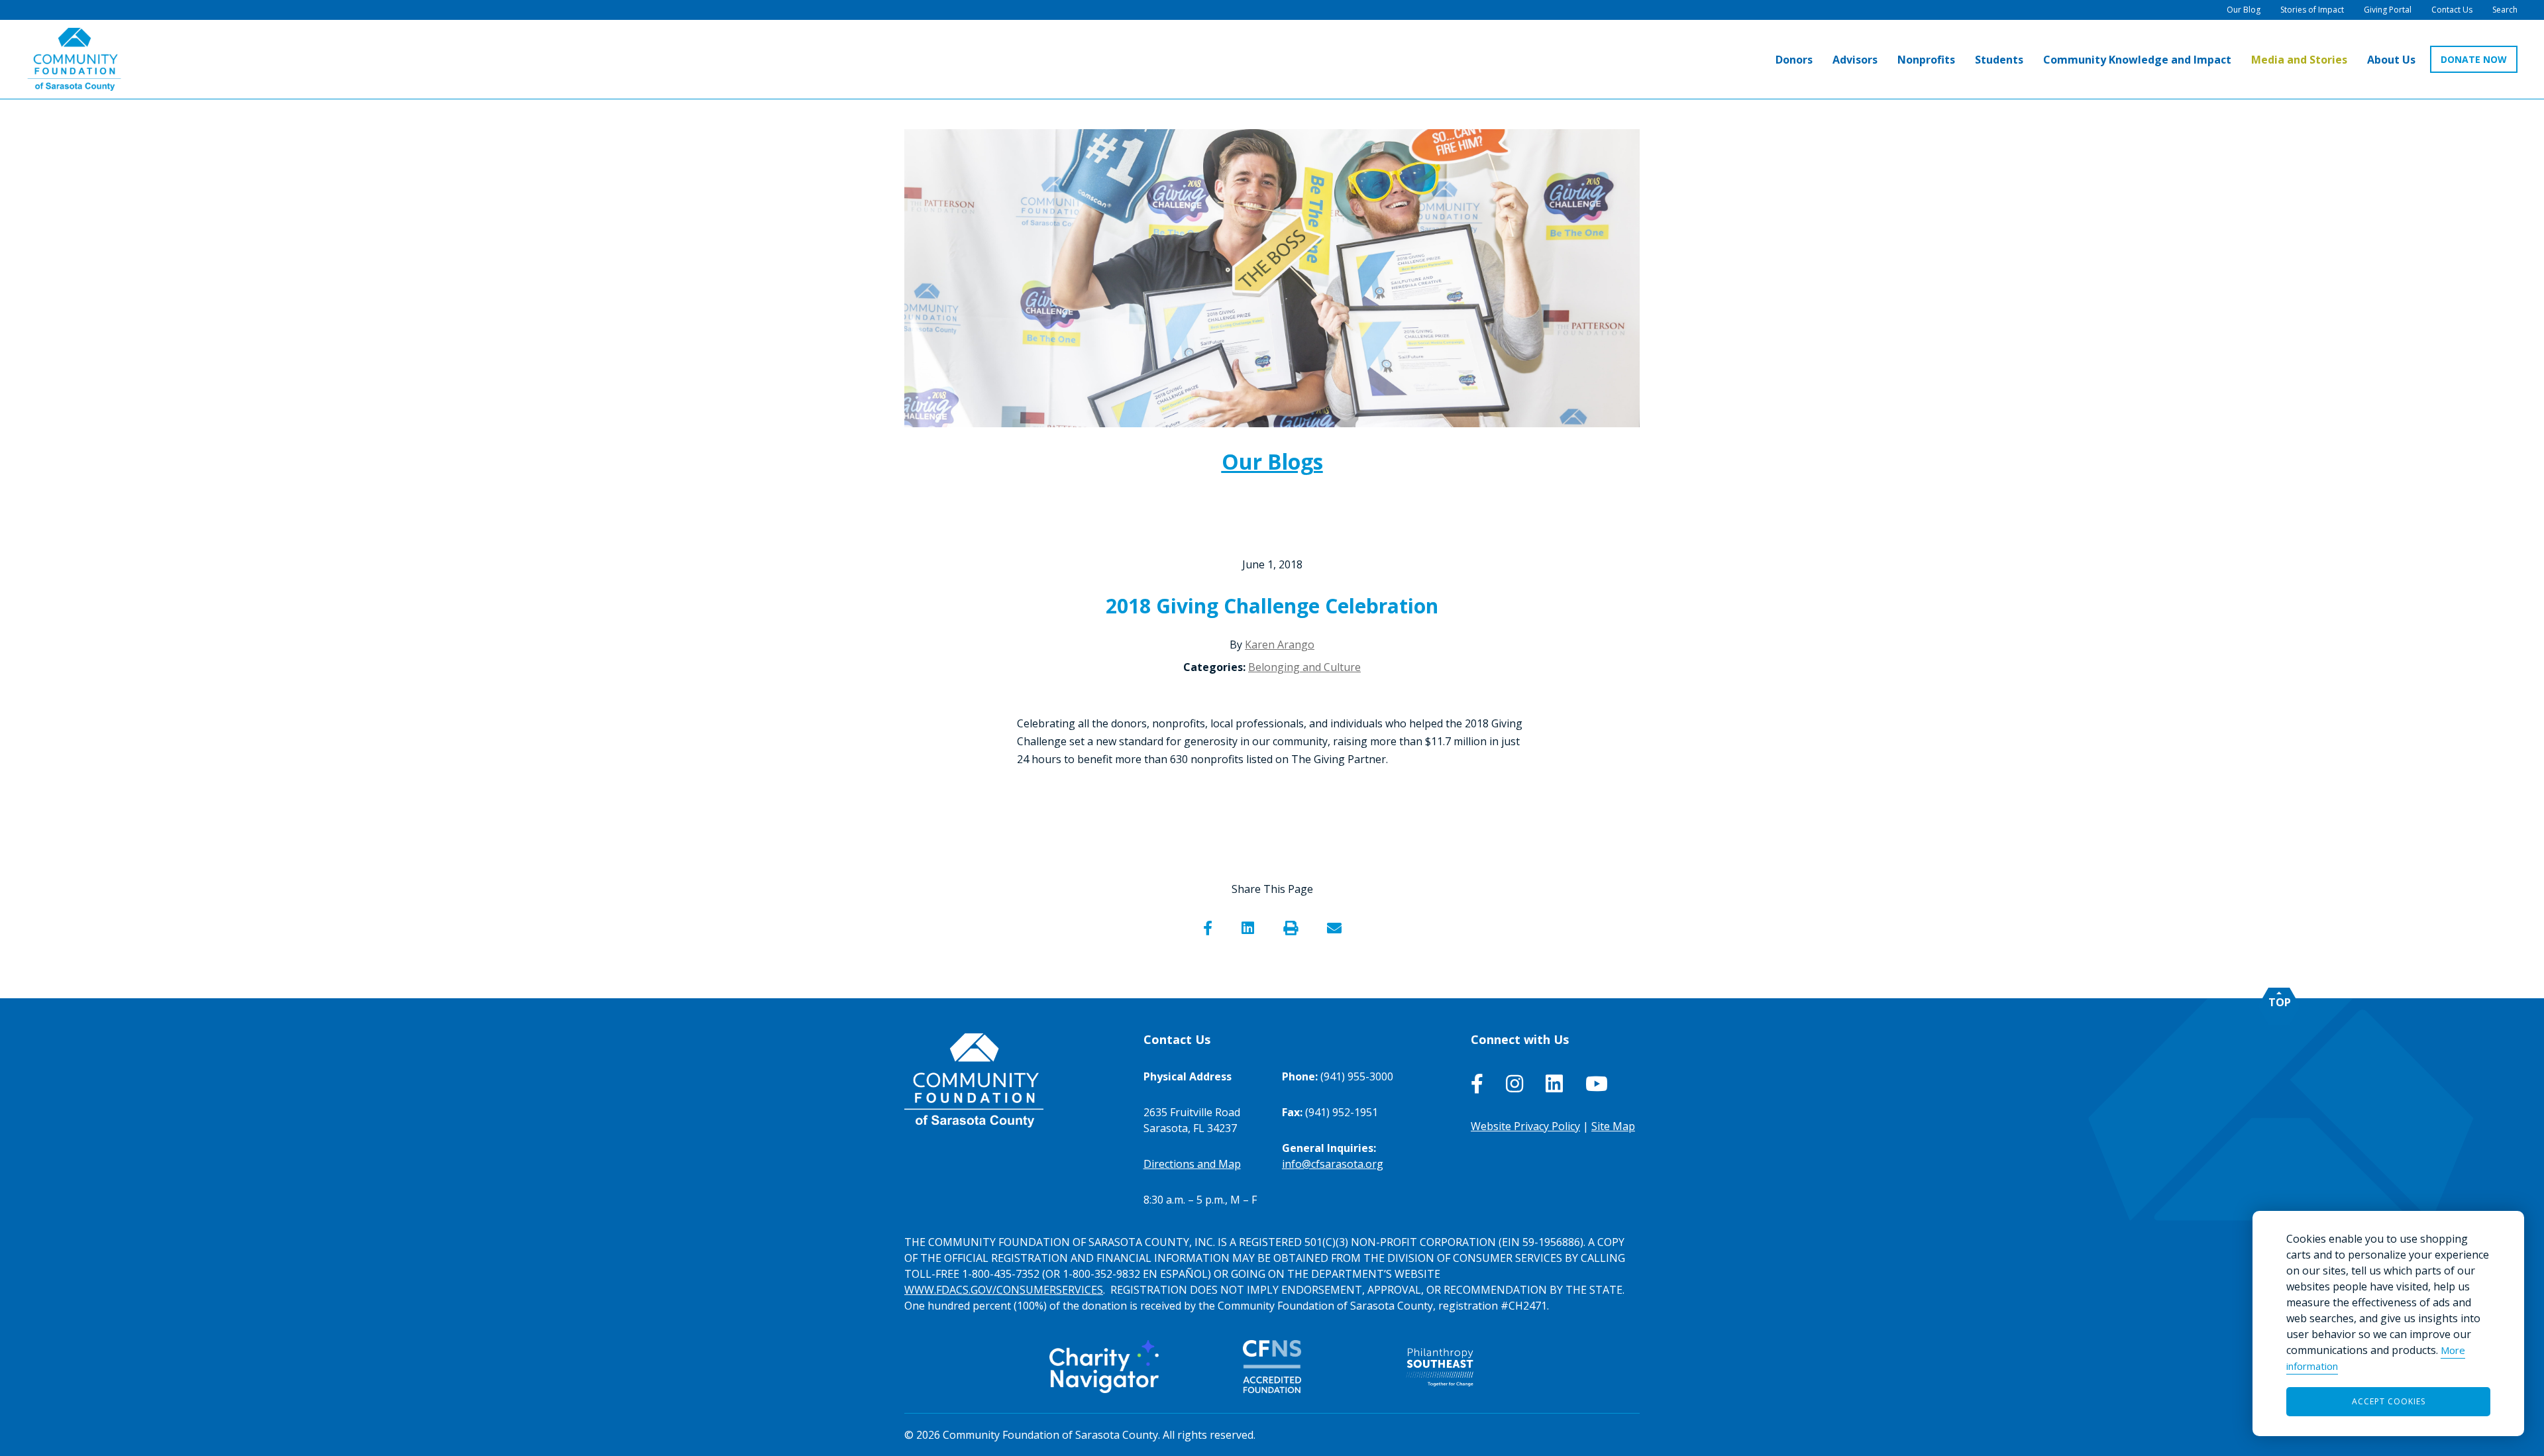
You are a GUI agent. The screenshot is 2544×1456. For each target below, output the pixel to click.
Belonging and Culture (1304, 667)
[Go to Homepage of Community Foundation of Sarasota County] (74, 59)
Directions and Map (1192, 1164)
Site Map (1613, 1126)
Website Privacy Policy (1525, 1126)
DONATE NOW (2474, 59)
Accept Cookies (2389, 1401)
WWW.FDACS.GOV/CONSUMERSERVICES (1004, 1290)
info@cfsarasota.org (1333, 1164)
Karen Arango (1280, 645)
